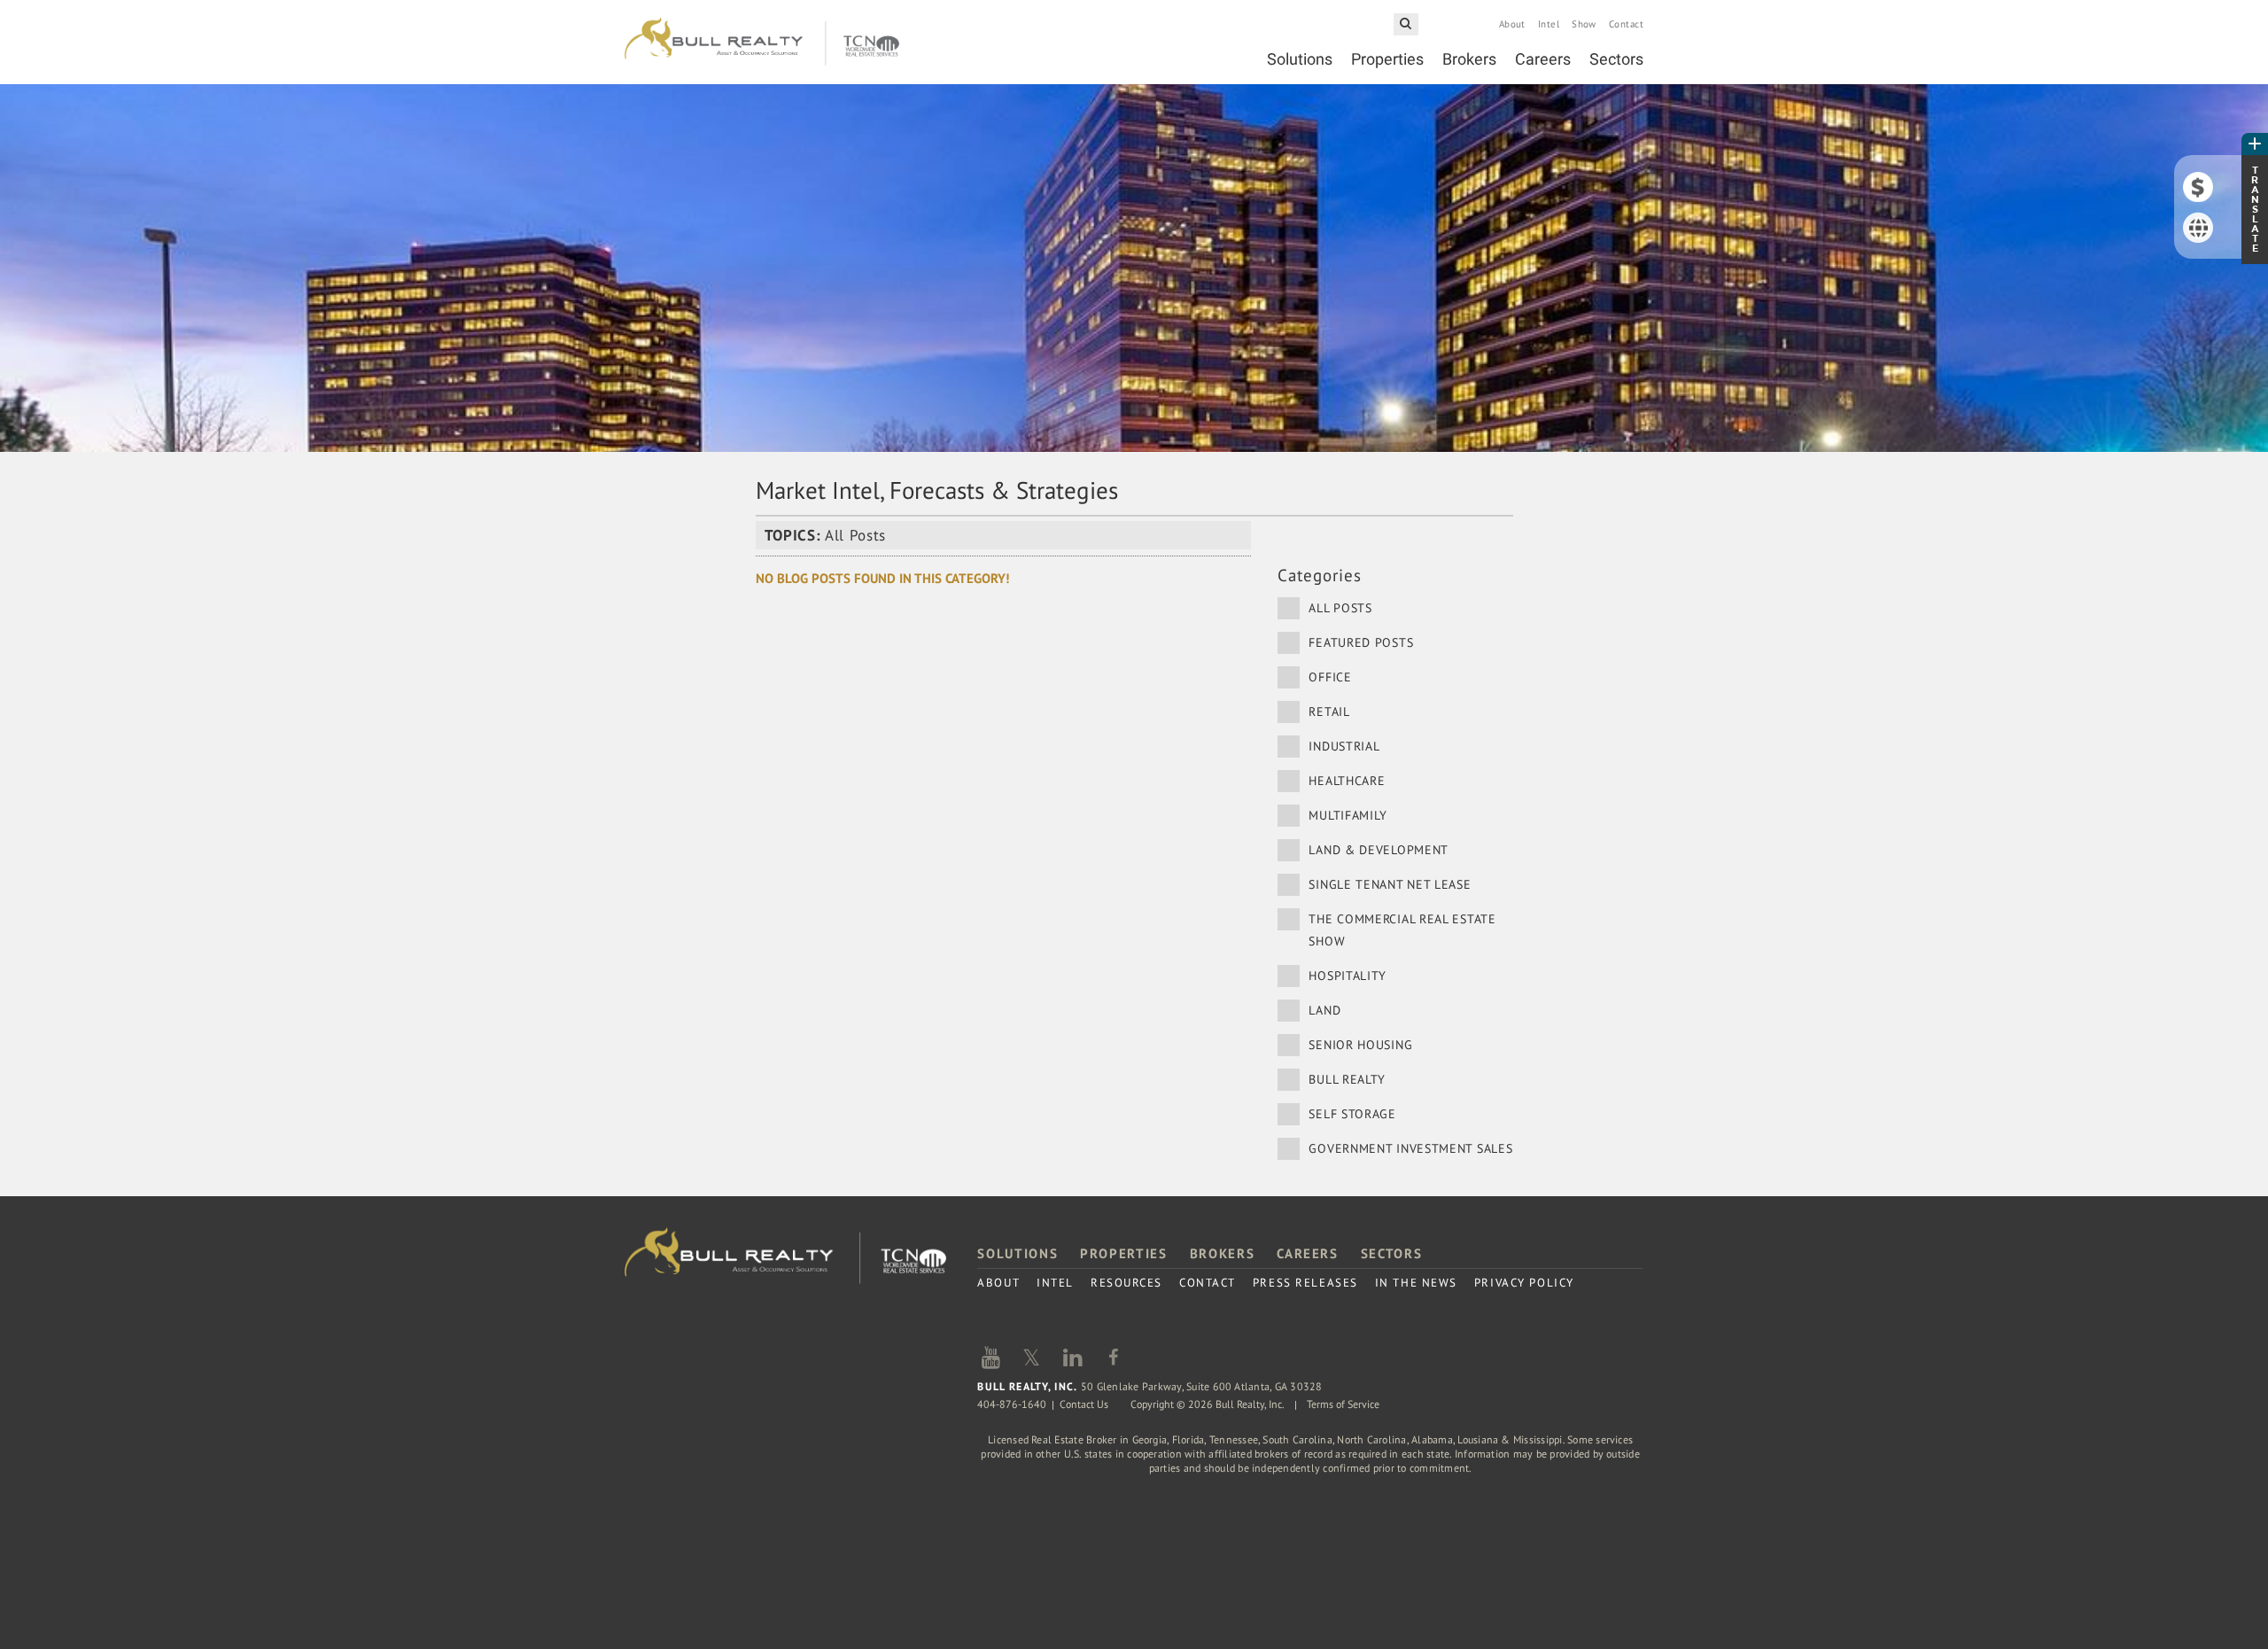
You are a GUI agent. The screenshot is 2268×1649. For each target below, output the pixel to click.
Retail (1329, 712)
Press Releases (1305, 1283)
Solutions (1300, 59)
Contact (1626, 24)
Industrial (1344, 746)
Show (1584, 24)
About (1512, 24)
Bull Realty (762, 42)
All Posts (1340, 608)
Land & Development (1379, 850)
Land (1324, 1010)
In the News (1416, 1283)
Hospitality (1348, 976)
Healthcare (1347, 781)
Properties (1387, 59)
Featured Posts (1361, 642)
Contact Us (1084, 1404)
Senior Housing (1360, 1045)
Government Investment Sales (1410, 1148)
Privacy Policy (1524, 1283)
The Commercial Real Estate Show (1402, 930)
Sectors (1616, 59)
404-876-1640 (1012, 1404)
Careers (1543, 59)
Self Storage (1352, 1114)
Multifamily (1348, 815)
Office (1330, 677)
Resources (1126, 1283)
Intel (1549, 24)
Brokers (1469, 59)
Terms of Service (1343, 1404)
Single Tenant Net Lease (1390, 884)
